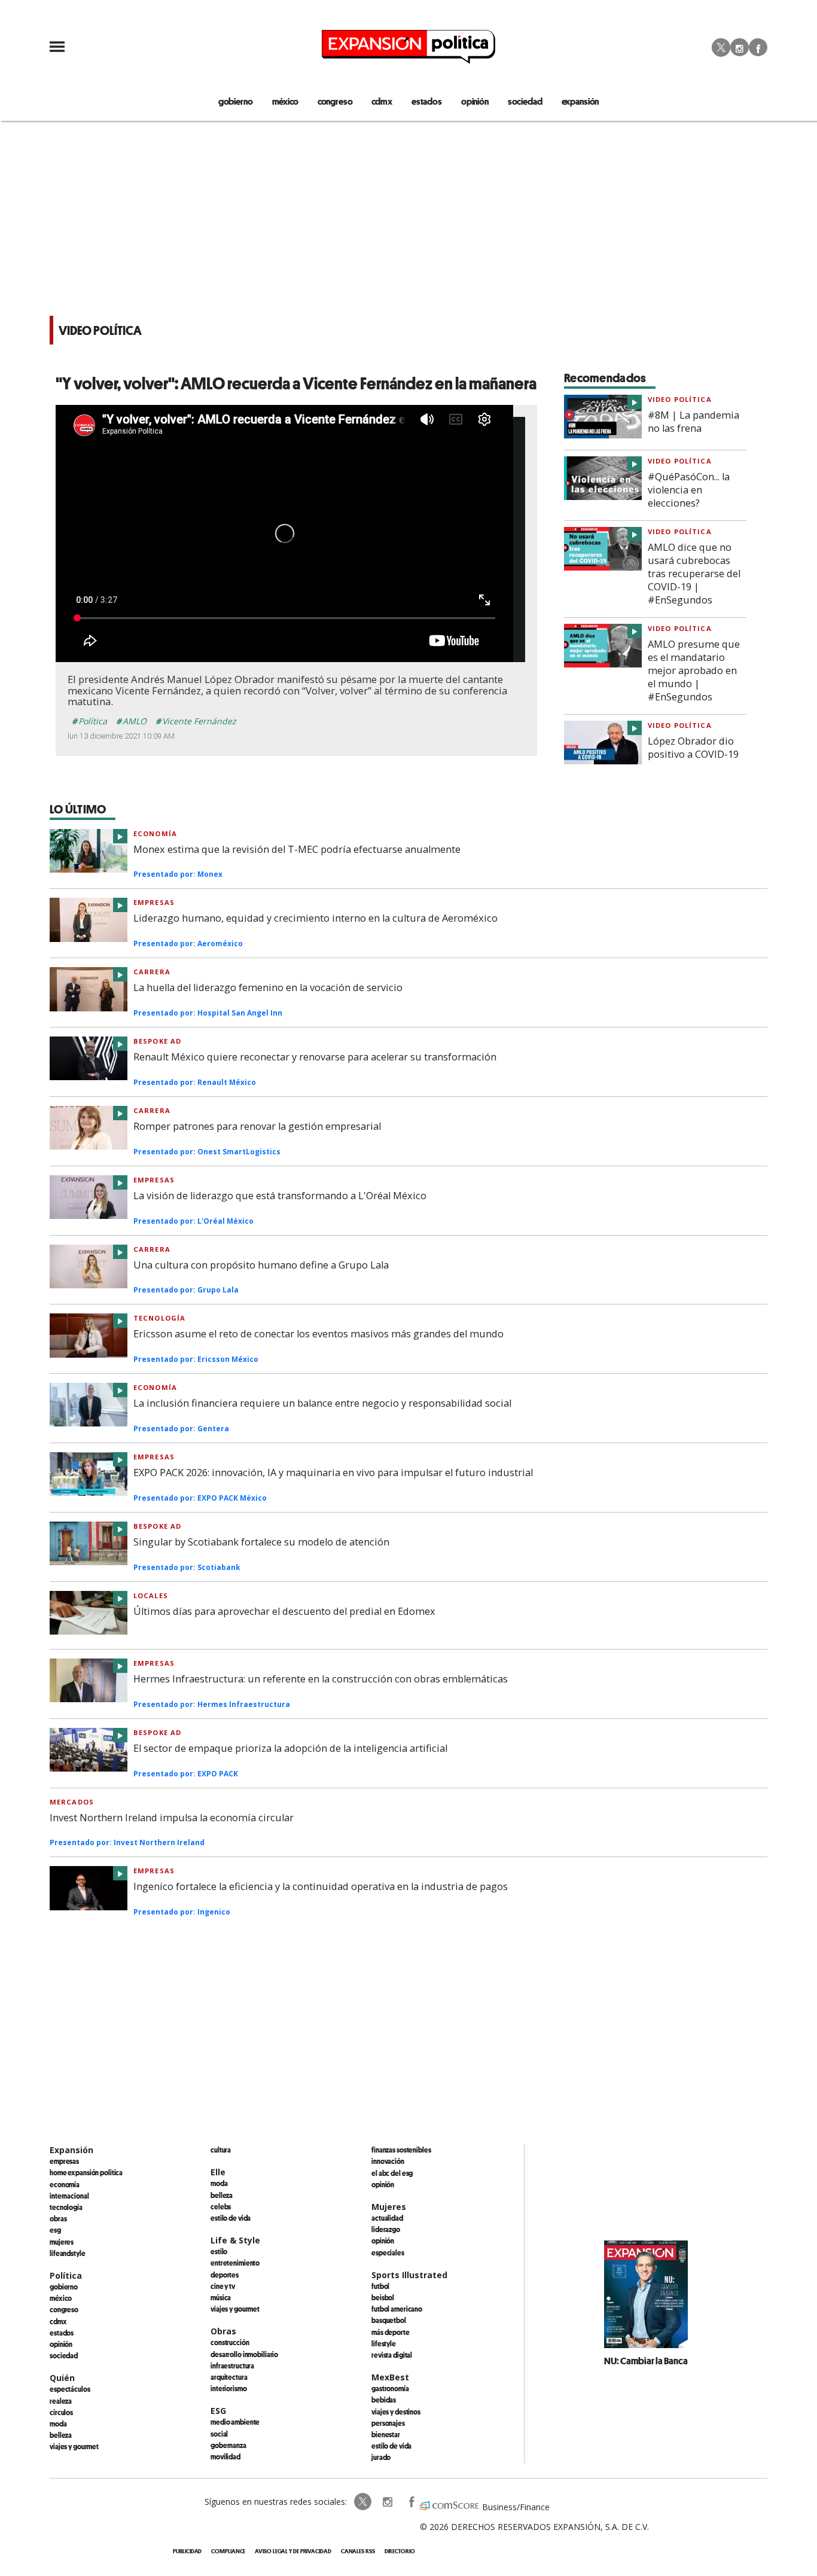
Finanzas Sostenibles (401, 2150)
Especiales (388, 2252)
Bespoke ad (157, 1041)
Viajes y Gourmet (74, 2446)
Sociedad (525, 101)
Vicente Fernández (199, 721)
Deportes (225, 2275)
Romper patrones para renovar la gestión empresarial (257, 1126)
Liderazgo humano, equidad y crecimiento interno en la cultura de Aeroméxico (315, 918)
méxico (285, 101)
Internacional (69, 2196)
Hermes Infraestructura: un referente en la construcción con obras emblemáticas (321, 1679)
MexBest (390, 2377)
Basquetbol (389, 2320)
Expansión (71, 2150)
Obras (58, 2218)
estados (427, 101)
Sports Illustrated (409, 2275)
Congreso (64, 2309)
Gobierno (64, 2287)
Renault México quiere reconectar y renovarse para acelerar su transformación (315, 1057)
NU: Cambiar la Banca (646, 2361)
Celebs (221, 2206)
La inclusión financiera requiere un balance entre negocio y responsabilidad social (322, 1403)
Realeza (61, 2401)
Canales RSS (358, 2551)
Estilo (219, 2251)
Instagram (740, 47)
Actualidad (387, 2218)
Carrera (152, 972)
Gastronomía (390, 2388)
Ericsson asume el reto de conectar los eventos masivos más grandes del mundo (318, 1334)
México (61, 2298)
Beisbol (383, 2297)
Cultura (221, 2150)
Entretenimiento (235, 2263)
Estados (62, 2333)
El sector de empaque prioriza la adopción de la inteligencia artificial (290, 1748)
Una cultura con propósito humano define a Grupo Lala (261, 1265)
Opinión (61, 2344)
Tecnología (159, 1318)
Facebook (758, 47)
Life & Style (235, 2240)
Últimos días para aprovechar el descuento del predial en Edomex (284, 1611)
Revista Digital (392, 2355)
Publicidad (187, 2551)
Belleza (61, 2435)
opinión (475, 101)
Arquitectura (229, 2377)
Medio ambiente (235, 2422)
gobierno (236, 101)
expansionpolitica (387, 2502)
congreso (335, 101)
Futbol (380, 2286)
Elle (218, 2172)
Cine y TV (223, 2286)
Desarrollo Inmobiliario (244, 2354)
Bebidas (384, 2400)
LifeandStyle (68, 2253)
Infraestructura (232, 2365)
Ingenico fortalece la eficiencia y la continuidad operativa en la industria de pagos (321, 1886)
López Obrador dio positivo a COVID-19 (693, 748)
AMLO (135, 721)
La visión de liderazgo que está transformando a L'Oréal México (280, 1196)
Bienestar (386, 2434)
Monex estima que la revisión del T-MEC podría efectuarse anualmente (297, 849)
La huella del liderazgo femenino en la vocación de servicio (268, 987)
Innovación (388, 2161)
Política (93, 721)
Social (219, 2434)
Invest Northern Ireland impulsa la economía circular (172, 1818)
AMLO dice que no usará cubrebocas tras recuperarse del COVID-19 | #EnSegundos (694, 574)
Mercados (72, 1802)
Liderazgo (386, 2229)
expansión (580, 101)
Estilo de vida (231, 2218)
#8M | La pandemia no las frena (693, 422)
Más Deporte (391, 2332)
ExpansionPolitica (411, 2502)
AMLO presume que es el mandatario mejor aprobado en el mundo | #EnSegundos (694, 670)
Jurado (381, 2457)
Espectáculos (70, 2389)
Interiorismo (229, 2388)
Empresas (154, 902)
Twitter (721, 47)
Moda (58, 2423)
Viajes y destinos (396, 2412)
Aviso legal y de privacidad (293, 2551)
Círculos (61, 2412)
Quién (62, 2378)
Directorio (400, 2551)
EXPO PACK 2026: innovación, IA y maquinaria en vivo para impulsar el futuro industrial (333, 1473)
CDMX (382, 101)
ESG (55, 2230)
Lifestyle (384, 2343)
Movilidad (225, 2456)
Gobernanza (228, 2445)
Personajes (388, 2423)
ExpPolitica (363, 2502)
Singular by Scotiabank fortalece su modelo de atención (261, 1542)
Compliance (228, 2551)
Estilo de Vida (391, 2446)
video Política (680, 399)
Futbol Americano (397, 2309)
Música (221, 2297)
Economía (155, 833)
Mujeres (62, 2242)
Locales (151, 1595)
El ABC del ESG (392, 2173)
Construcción (230, 2342)
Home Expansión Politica (86, 2172)
